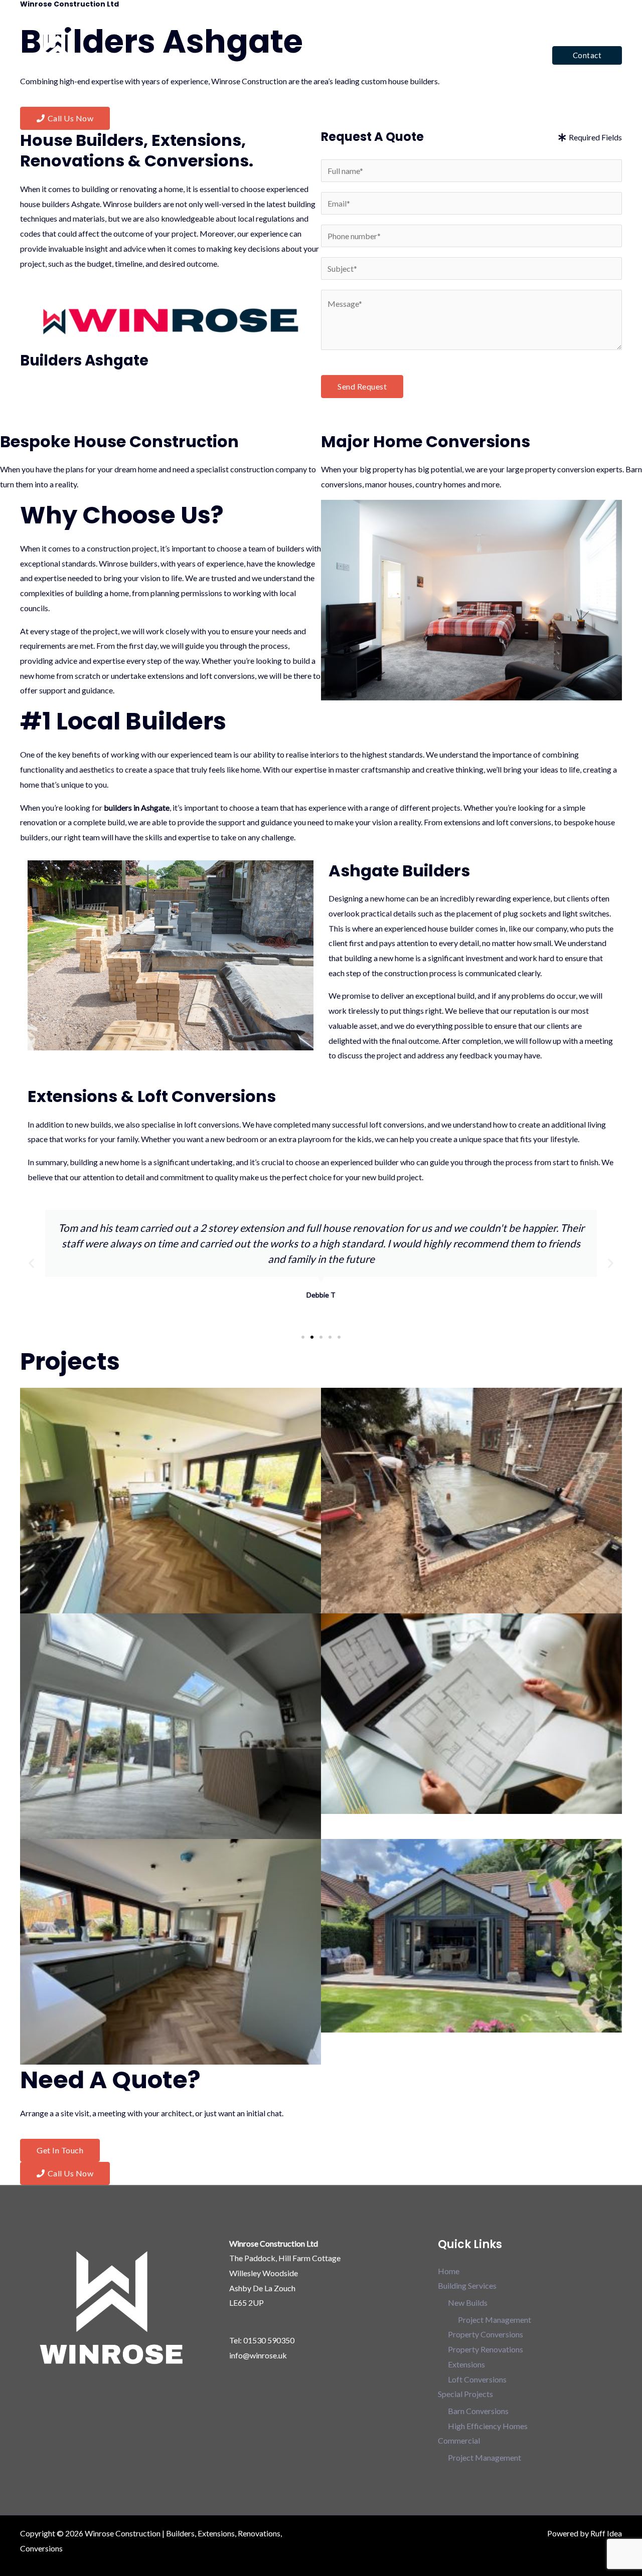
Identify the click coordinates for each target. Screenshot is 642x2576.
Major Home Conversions (426, 441)
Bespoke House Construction (119, 441)
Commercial (503, 55)
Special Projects (428, 55)
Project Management (495, 2320)
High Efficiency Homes (488, 2426)
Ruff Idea (606, 2533)
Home (289, 55)
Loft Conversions (477, 2379)
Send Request (362, 386)
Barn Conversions (478, 2411)
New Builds (468, 2303)
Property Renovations (486, 2349)
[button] (587, 55)
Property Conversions (486, 2334)
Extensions (466, 2364)
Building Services (345, 55)
